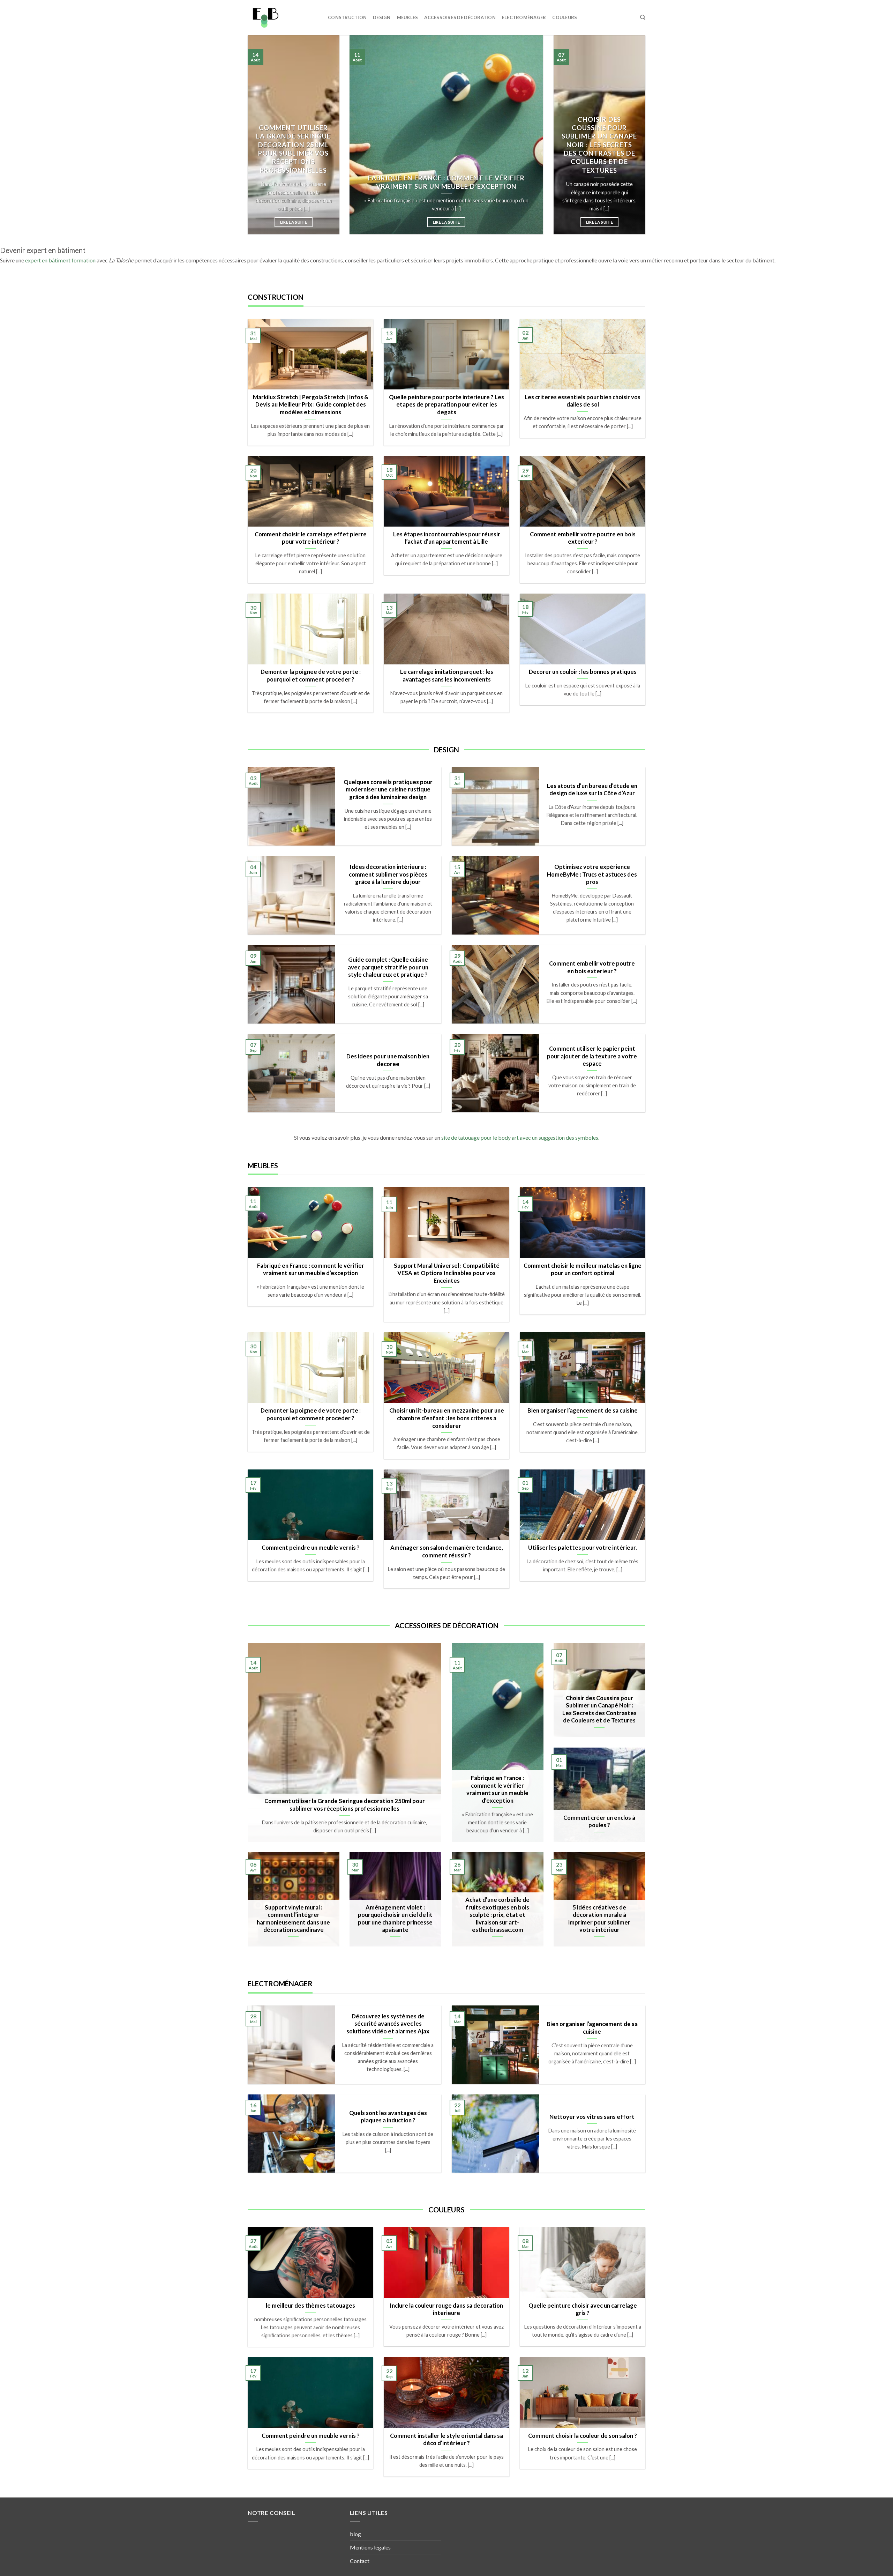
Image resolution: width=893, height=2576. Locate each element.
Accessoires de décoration (460, 17)
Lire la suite (294, 222)
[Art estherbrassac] (283, 18)
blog (355, 2534)
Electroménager (524, 17)
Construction (347, 17)
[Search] (643, 17)
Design (382, 17)
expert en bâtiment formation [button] (60, 260)
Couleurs (565, 17)
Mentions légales (370, 2547)
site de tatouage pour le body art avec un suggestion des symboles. (520, 1137)
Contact (360, 2561)
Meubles (408, 17)
